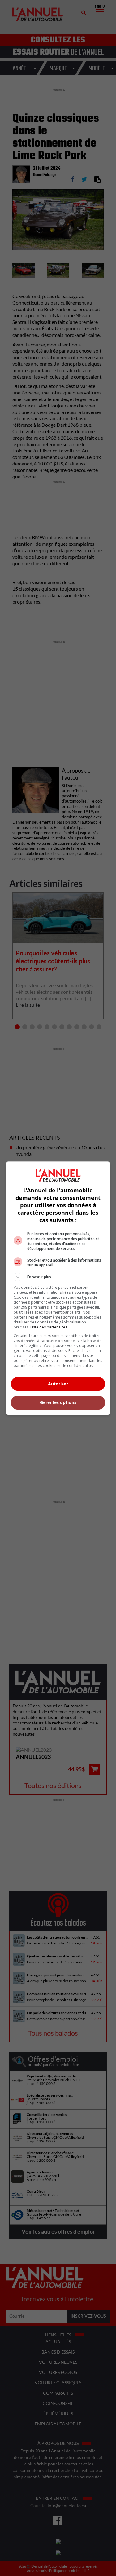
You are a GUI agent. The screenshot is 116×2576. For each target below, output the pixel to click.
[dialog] (58, 1288)
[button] (58, 1277)
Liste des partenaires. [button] (49, 1327)
